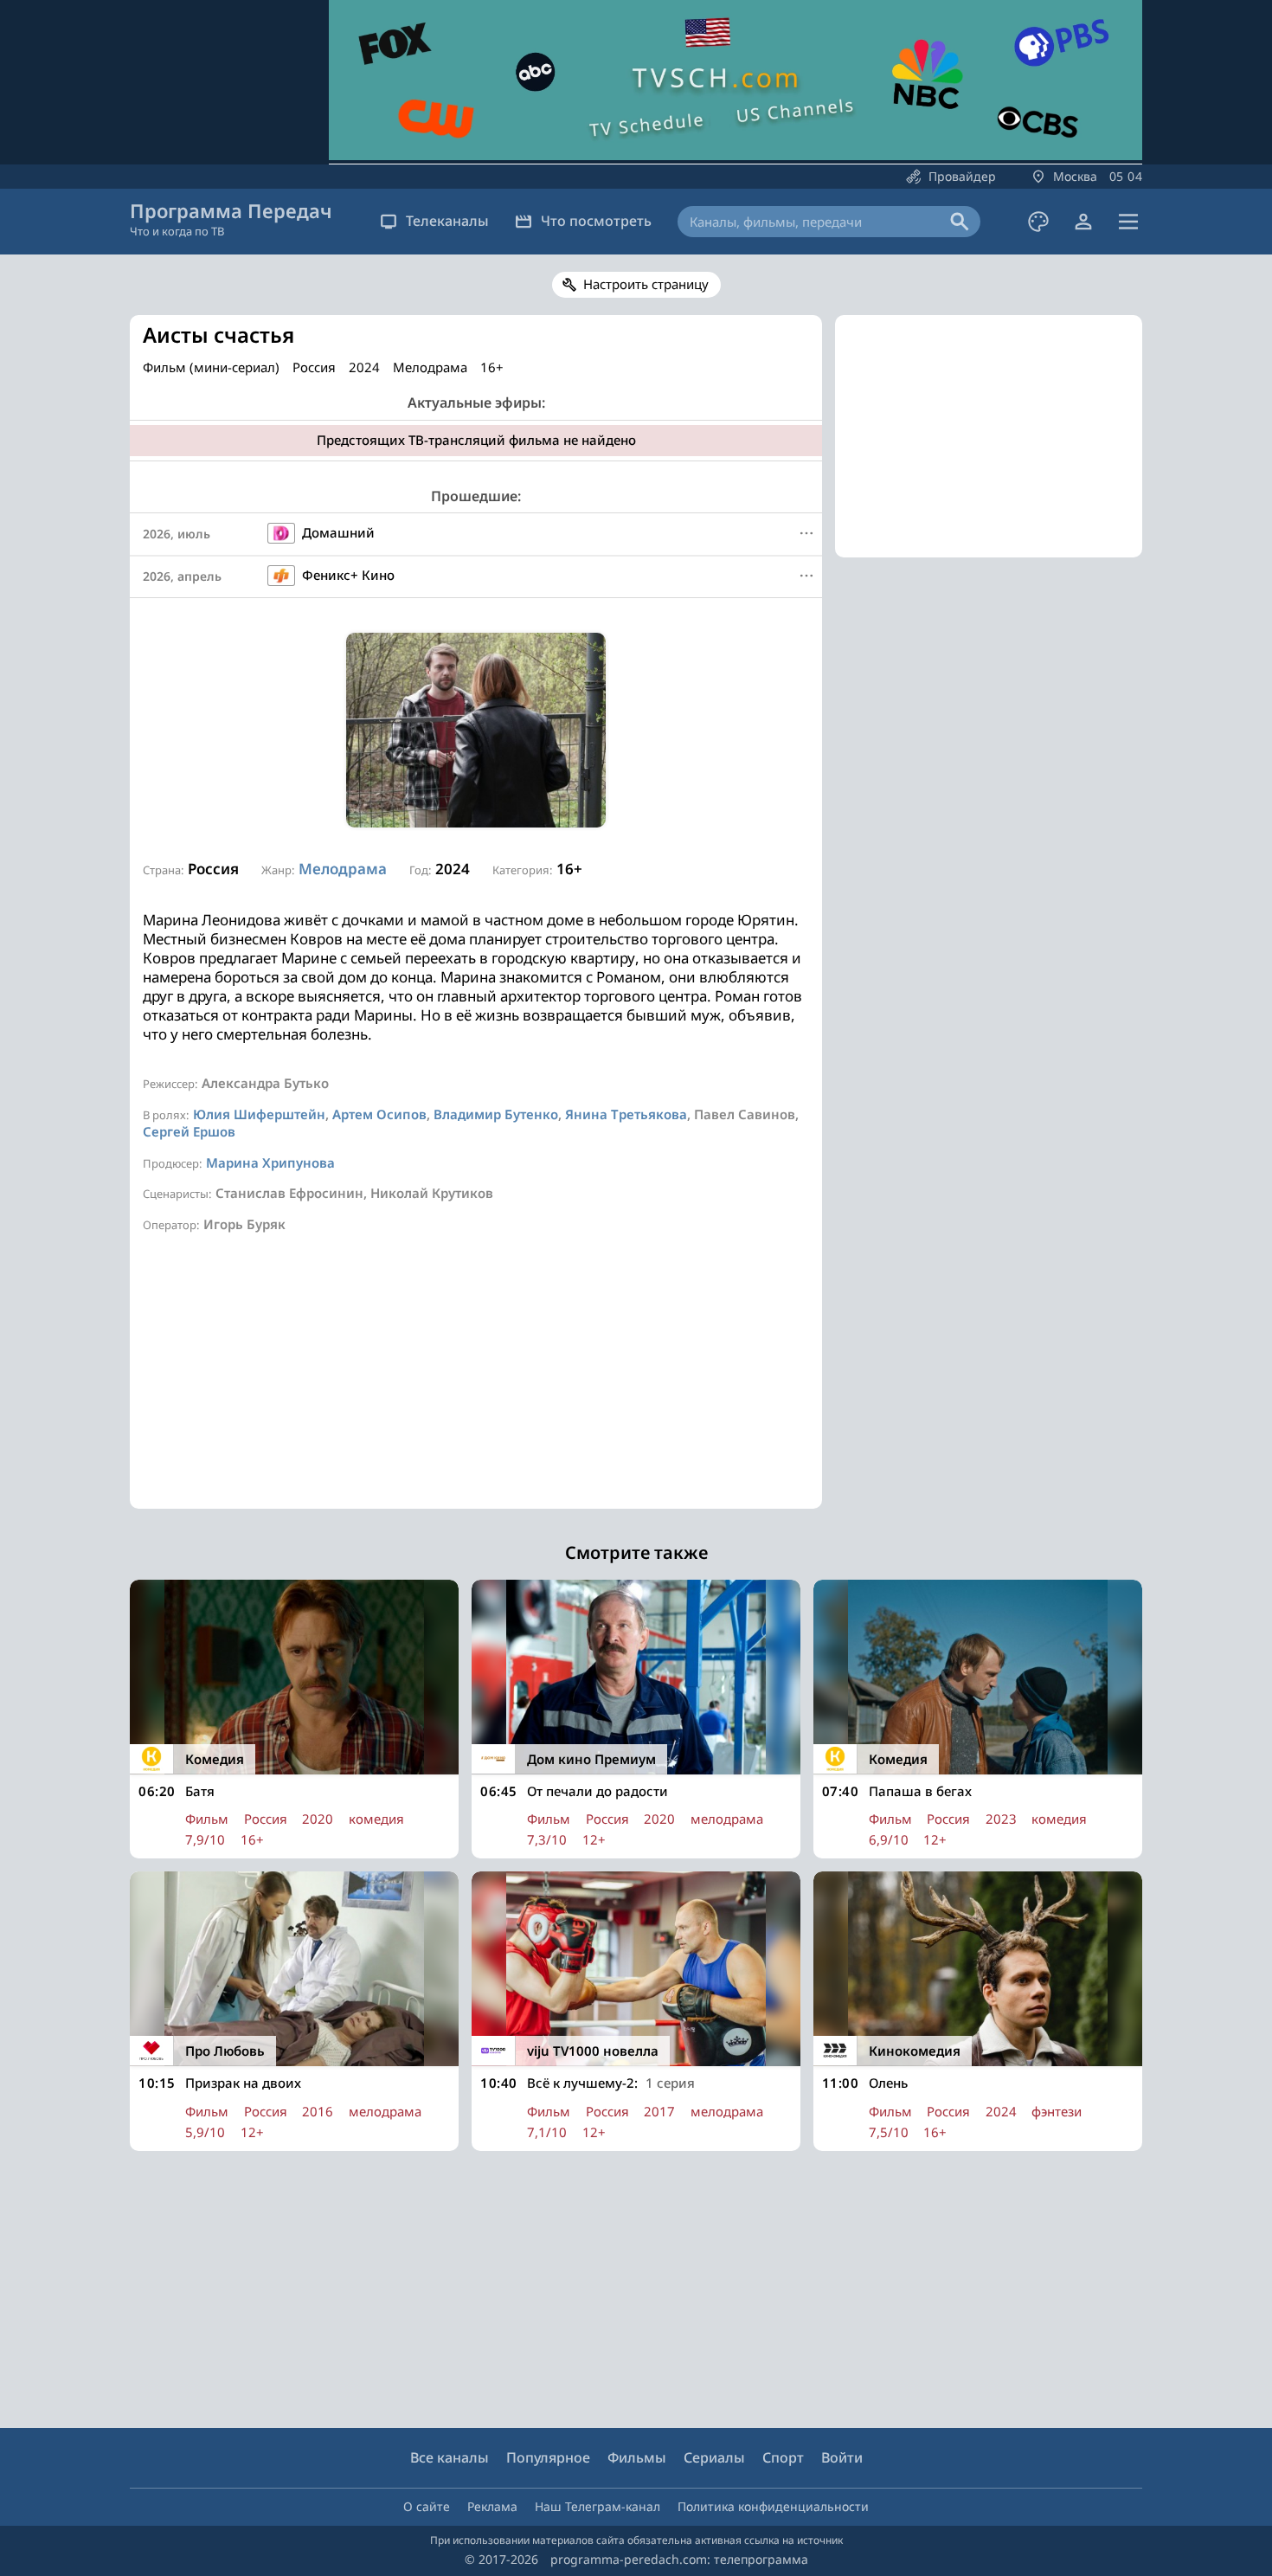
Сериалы (714, 2457)
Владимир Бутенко (496, 1114)
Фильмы (637, 2457)
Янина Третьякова (626, 1114)
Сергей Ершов (189, 1131)
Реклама (492, 2506)
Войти (842, 2457)
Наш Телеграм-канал (597, 2506)
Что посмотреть (596, 221)
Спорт (783, 2457)
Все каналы (450, 2457)
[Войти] (1083, 222)
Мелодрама (343, 869)
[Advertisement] (476, 1388)
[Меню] (1128, 222)
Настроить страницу (646, 284)
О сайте (427, 2506)
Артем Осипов (379, 1114)
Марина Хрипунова (270, 1162)
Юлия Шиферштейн (259, 1114)
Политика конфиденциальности (773, 2506)
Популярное (548, 2457)
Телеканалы (447, 221)
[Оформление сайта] (1038, 222)
